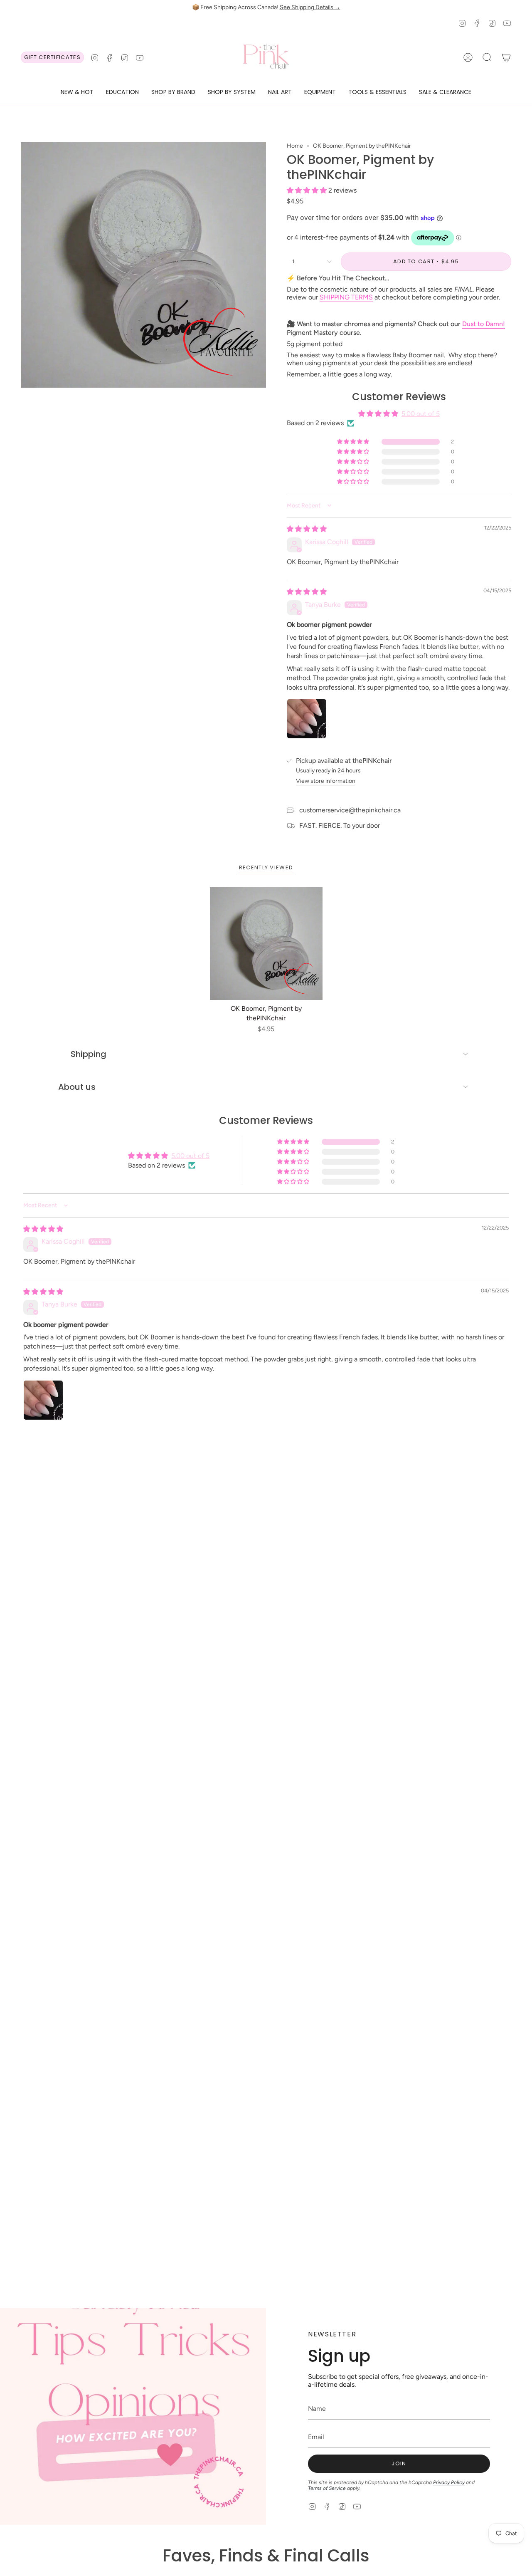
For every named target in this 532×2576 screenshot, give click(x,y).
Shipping (89, 1054)
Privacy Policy (449, 2482)
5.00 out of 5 (421, 414)
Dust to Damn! (484, 324)
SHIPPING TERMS (346, 297)
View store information (326, 781)
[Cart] (506, 57)
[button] (77, 93)
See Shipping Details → (310, 7)
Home (295, 146)
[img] (307, 529)
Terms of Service (327, 2488)
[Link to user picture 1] (307, 719)
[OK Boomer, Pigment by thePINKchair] (266, 944)
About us (77, 1087)
